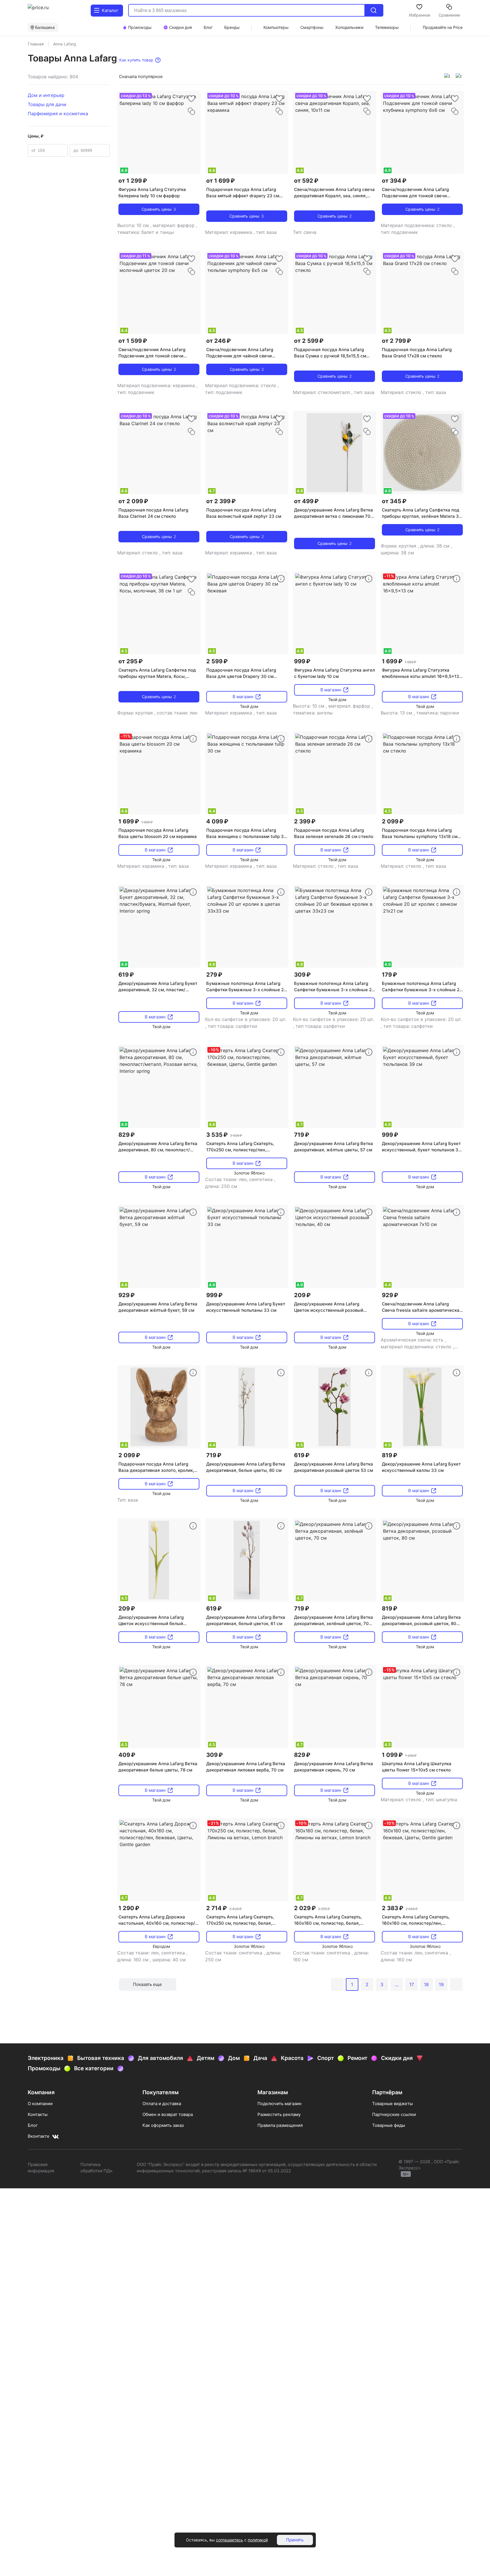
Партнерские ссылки (394, 2114)
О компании (40, 2104)
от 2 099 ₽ (133, 501)
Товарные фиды (389, 2125)
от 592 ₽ (306, 181)
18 (426, 1984)
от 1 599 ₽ (133, 341)
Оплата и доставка (162, 2104)
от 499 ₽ (306, 501)
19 (441, 1984)
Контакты (38, 2114)
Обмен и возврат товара (168, 2114)
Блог (33, 2125)
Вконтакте (39, 2136)
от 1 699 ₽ (221, 181)
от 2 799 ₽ (396, 341)
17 (412, 1984)
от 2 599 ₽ (309, 341)
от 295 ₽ (131, 661)
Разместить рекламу (279, 2114)
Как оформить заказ (163, 2125)
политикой (258, 2540)
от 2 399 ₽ (221, 501)
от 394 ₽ (394, 181)
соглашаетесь (230, 2540)
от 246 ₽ (219, 341)
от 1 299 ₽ (133, 181)
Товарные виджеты (392, 2104)
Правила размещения (280, 2125)
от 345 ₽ (394, 501)
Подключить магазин (279, 2104)
